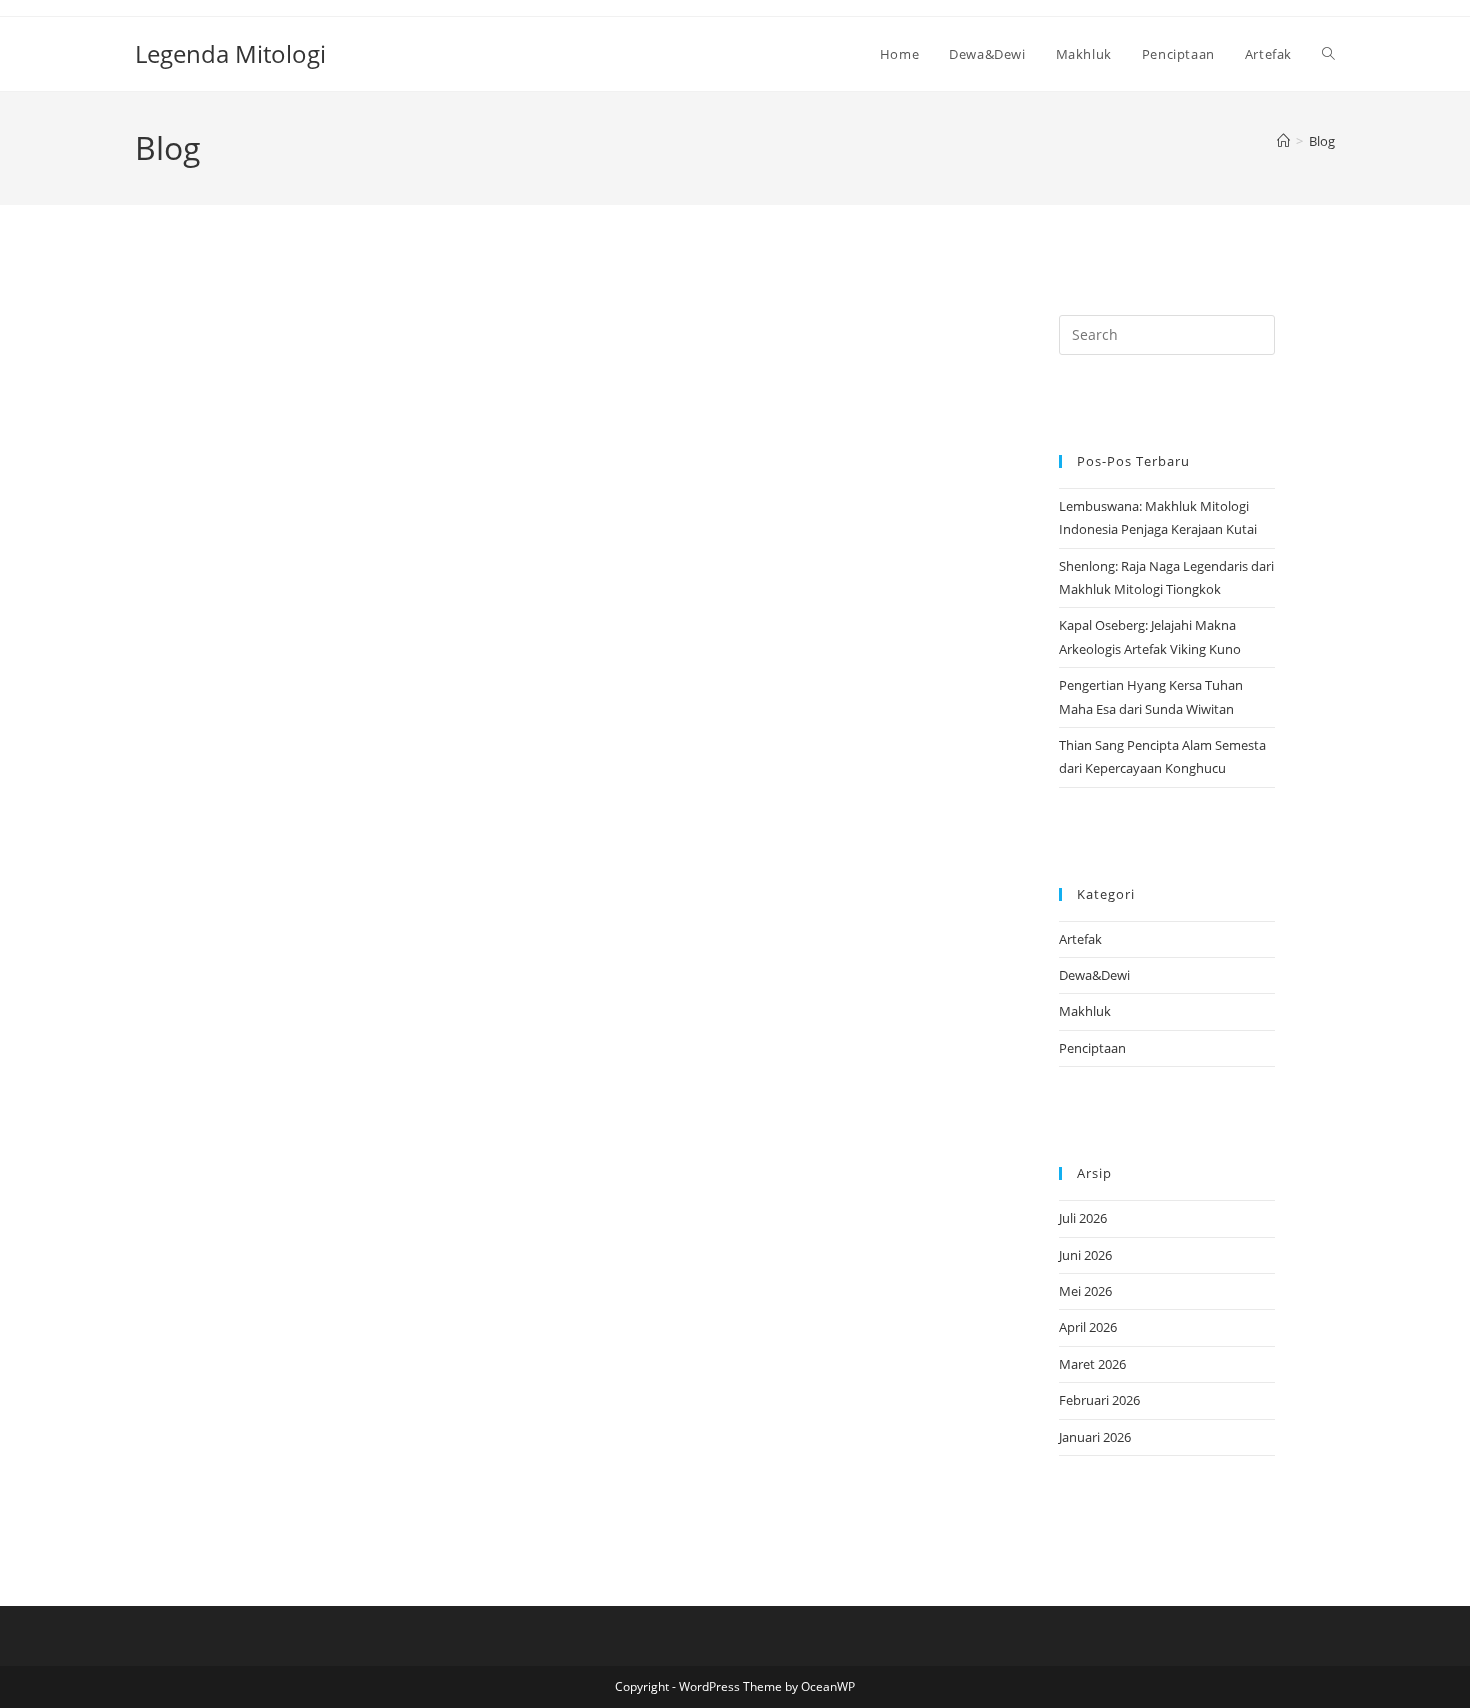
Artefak (1080, 939)
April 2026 (1088, 1327)
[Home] (1283, 141)
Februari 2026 (1099, 1400)
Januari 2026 (1095, 1437)
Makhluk (1085, 1011)
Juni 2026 (1085, 1255)
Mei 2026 (1085, 1291)
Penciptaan (1092, 1048)
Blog (1322, 141)
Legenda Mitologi (230, 53)
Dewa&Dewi (1094, 975)
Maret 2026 (1092, 1364)
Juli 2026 (1083, 1218)
